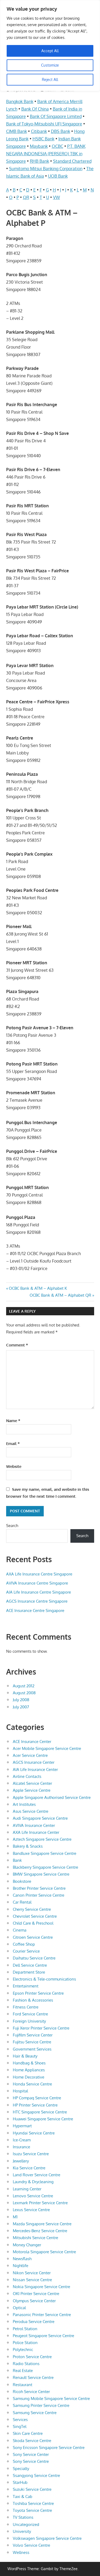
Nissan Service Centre (32, 2280)
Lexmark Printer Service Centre (40, 2203)
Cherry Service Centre (32, 1909)
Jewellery (21, 2161)
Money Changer (27, 2245)
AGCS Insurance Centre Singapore (37, 1601)
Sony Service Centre (31, 2461)
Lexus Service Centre (31, 2210)
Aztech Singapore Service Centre (42, 1839)
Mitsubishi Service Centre (35, 2238)
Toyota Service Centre (32, 2510)
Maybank (39, 146)
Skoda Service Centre (32, 2441)
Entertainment (26, 1986)
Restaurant (23, 2385)
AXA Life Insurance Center (36, 1832)
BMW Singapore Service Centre (41, 1874)
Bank (17, 1860)
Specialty (21, 2469)
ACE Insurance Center (32, 1742)
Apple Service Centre (32, 1790)
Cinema (20, 1930)
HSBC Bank (43, 139)
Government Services (32, 2049)
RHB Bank (39, 161)
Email (13, 1444)
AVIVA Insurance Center (34, 1825)
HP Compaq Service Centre (37, 2098)
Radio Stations (26, 2364)
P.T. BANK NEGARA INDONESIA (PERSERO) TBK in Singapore (46, 154)
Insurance (21, 2147)
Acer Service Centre (30, 1755)
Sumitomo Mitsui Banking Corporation (46, 169)
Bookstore (22, 1881)
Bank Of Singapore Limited (56, 116)
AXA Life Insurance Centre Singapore (39, 1574)
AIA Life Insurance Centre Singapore (39, 1592)
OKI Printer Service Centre (36, 2294)
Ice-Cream (22, 2140)
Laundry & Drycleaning (33, 2182)
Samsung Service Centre (35, 2413)
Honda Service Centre (32, 2084)
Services (20, 2420)
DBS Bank (61, 131)
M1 (15, 2217)
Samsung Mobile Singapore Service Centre (51, 2399)
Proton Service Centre (32, 2357)
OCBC (57, 146)
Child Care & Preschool (33, 1923)
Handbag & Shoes (29, 2063)
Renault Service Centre (33, 2377)
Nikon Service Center (32, 2273)
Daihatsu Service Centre (34, 1958)
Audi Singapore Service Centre (40, 1818)
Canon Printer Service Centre (39, 1895)
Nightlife (21, 2266)
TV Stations (23, 2517)
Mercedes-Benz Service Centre (40, 2231)
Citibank (39, 131)
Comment (17, 1345)
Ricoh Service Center (31, 2392)
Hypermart (22, 2126)
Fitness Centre (26, 2007)
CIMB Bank (17, 131)
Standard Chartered (72, 161)
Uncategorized (26, 2524)
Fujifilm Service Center (33, 2035)
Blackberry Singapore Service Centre (45, 1867)
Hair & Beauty (25, 2056)
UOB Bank (58, 176)
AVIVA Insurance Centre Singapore (37, 1583)
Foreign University (29, 2021)
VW (57, 197)
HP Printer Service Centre (35, 2105)
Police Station (25, 2343)
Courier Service (26, 1951)
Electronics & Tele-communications (44, 1979)
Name (13, 1421)
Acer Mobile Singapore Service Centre (47, 1748)
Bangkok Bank (20, 101)
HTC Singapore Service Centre (40, 2112)
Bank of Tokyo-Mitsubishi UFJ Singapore (44, 124)
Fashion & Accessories (33, 2000)
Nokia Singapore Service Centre (41, 2287)
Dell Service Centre (30, 1965)
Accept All (50, 51)
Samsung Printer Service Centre (41, 2405)
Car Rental (22, 1902)
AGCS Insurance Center (34, 1762)
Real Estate (23, 2371)
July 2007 (21, 1707)
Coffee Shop (24, 1944)
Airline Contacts (27, 1776)
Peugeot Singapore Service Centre (43, 2336)
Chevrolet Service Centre (35, 1916)
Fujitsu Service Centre (32, 2042)
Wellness (21, 2552)
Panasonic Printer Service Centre (42, 2315)
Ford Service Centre (30, 2014)
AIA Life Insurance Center (35, 1769)
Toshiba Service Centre (33, 2503)
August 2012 (24, 1686)
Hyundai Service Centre (34, 2133)
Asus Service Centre (31, 1811)
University (22, 2531)
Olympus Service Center (34, 2301)
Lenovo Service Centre (33, 2196)
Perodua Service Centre (34, 2322)
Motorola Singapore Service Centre (44, 2252)
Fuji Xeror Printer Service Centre (41, 2028)
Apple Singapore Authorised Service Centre (52, 1797)
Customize (50, 65)
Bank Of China (35, 109)
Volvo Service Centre (31, 2545)
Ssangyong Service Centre (36, 2475)
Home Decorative (29, 2077)
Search (12, 1526)
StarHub (20, 2482)
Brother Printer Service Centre (39, 1888)
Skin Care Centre (28, 2433)
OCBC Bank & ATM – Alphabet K (38, 1288)
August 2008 (24, 1693)
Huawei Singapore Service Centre (43, 2119)
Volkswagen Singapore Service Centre (47, 2538)
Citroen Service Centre (33, 1937)
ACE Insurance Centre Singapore (35, 1610)
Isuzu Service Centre (31, 2154)
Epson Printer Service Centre (38, 1993)
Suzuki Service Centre (32, 2489)
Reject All (50, 79)
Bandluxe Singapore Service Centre (45, 1853)
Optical (19, 2308)
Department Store (29, 1972)
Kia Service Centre (29, 2168)
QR (26, 197)
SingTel (20, 2426)
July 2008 (21, 1700)
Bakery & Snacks (28, 1846)
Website (14, 1466)
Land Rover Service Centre (37, 2175)
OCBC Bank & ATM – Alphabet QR (60, 1295)
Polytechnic (23, 2350)
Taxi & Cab (23, 2497)
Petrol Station (25, 2329)
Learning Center (27, 2189)
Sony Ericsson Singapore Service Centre (49, 2448)
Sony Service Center (31, 2454)
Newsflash (22, 2259)
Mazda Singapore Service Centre (42, 2224)
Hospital (20, 2091)
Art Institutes (24, 1804)
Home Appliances (29, 2070)
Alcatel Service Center (32, 1783)
